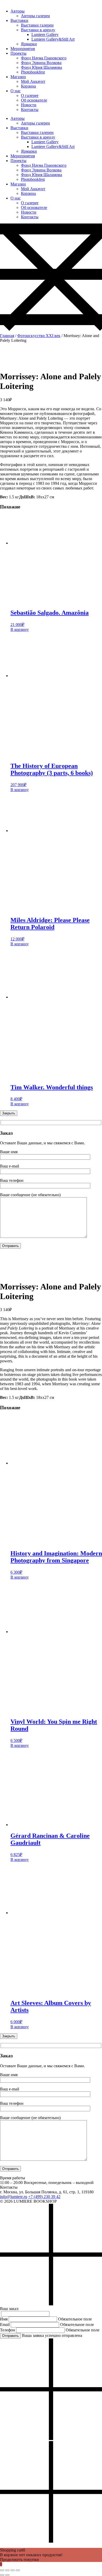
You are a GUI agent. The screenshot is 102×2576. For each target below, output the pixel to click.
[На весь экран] (7, 2570)
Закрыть (9, 1113)
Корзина (28, 86)
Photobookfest (33, 72)
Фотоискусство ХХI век (39, 336)
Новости (29, 105)
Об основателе (34, 100)
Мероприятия (23, 49)
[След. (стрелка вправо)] (7, 2575)
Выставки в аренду (38, 30)
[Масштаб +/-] (2, 2570)
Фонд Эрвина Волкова (41, 63)
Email (5, 2324)
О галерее (30, 95)
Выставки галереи (37, 25)
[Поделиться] (13, 2570)
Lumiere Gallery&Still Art (53, 39)
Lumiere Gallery (45, 35)
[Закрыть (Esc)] (18, 2570)
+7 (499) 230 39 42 (44, 2197)
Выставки (19, 20)
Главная (7, 336)
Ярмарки (29, 44)
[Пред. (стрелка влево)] (2, 2575)
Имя (4, 2319)
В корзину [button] (20, 629)
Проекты (18, 53)
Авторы (18, 11)
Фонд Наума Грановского (44, 58)
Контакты (30, 110)
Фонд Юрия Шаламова (41, 67)
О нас (16, 91)
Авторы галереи (35, 16)
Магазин (18, 77)
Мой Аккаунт (33, 81)
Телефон (8, 2330)
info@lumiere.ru (14, 2197)
